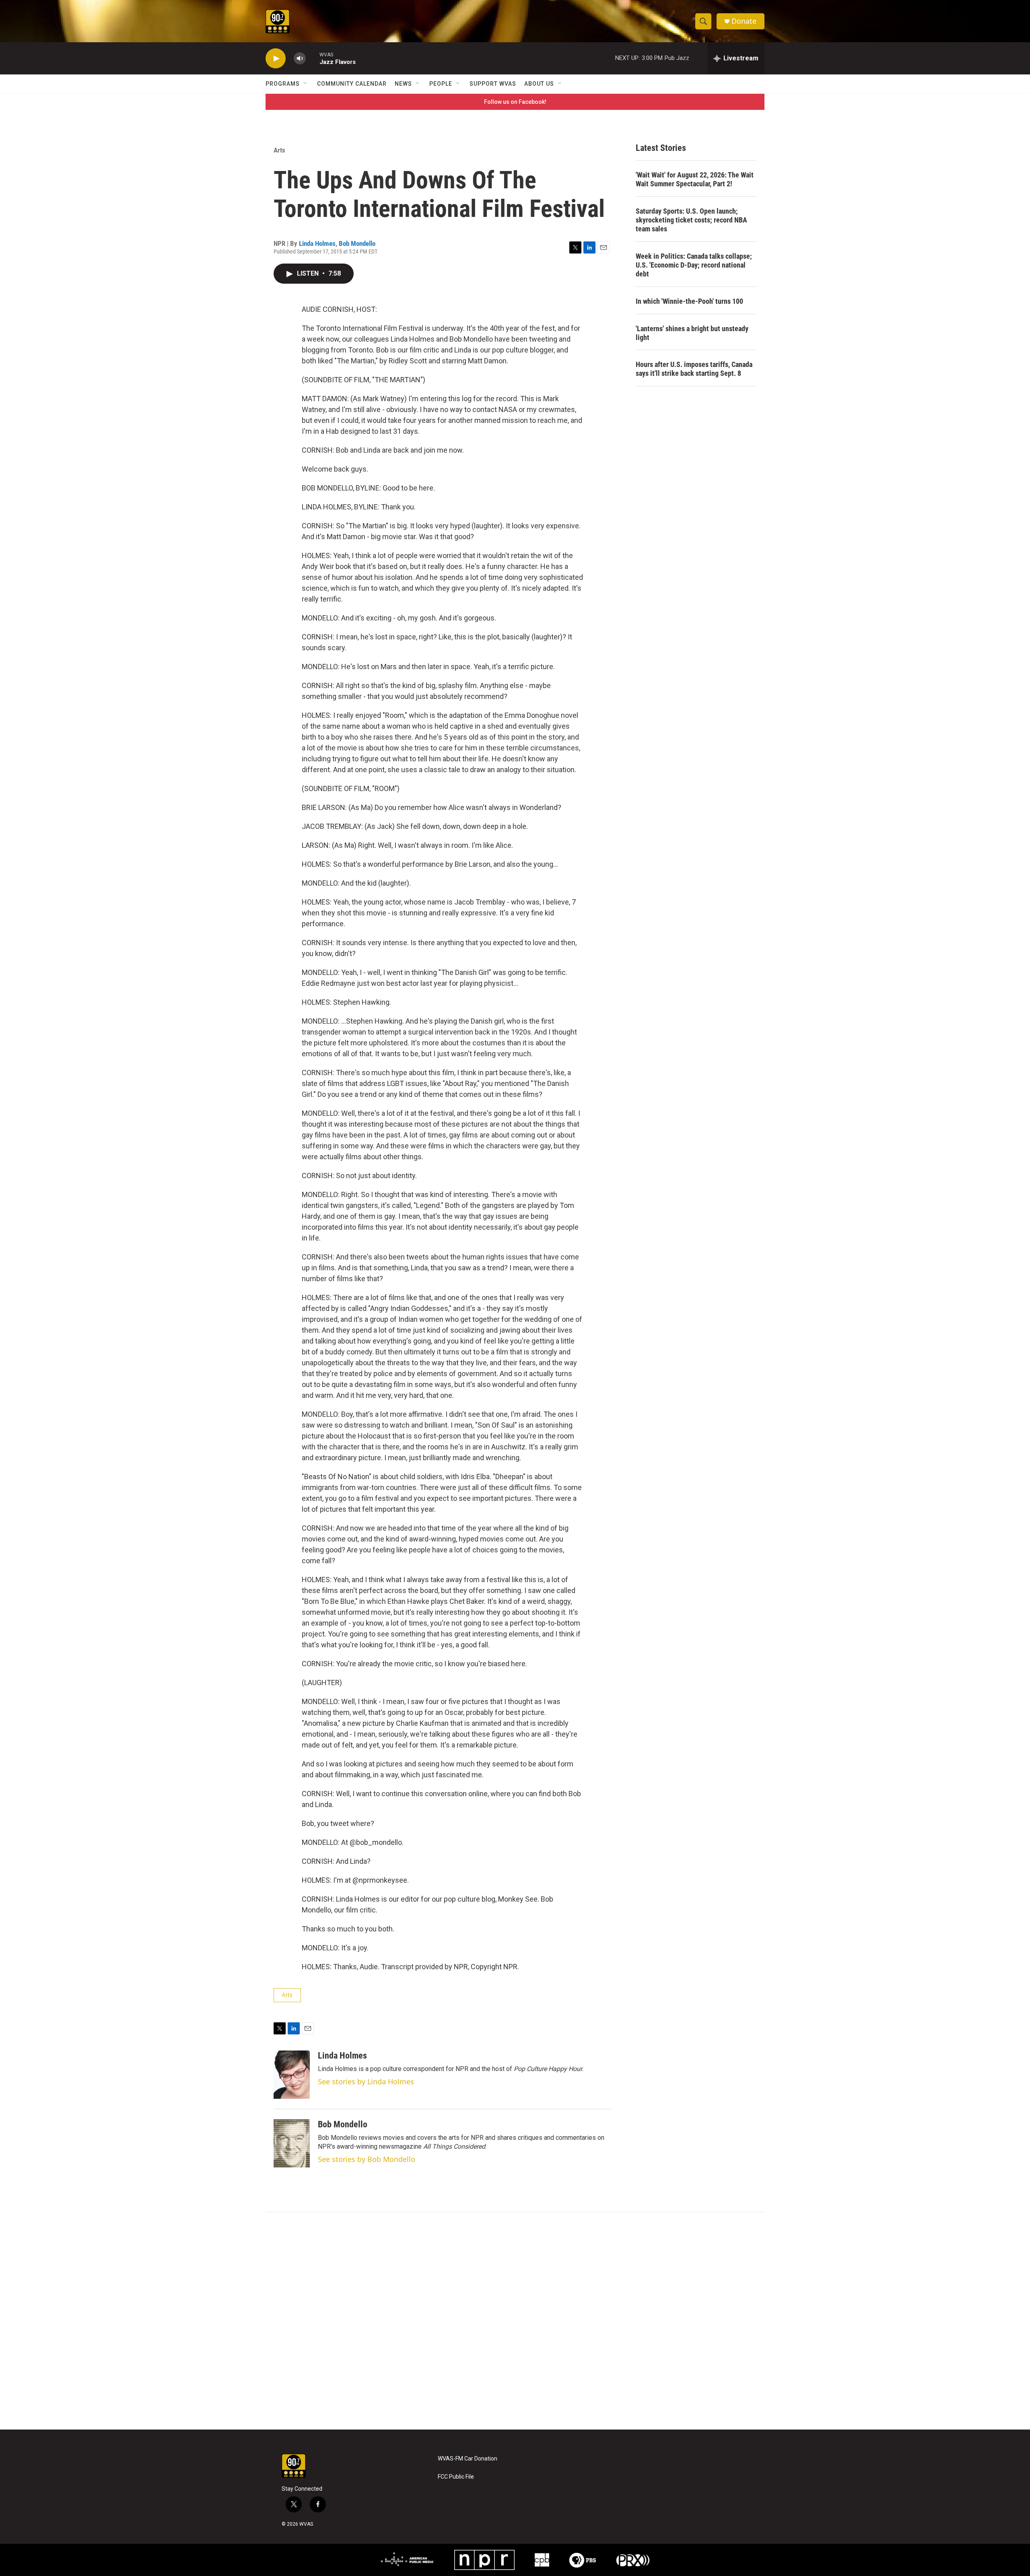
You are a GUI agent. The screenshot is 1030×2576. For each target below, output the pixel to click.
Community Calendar (352, 84)
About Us (539, 84)
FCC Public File (456, 2477)
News (403, 84)
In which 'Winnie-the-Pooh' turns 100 (689, 301)
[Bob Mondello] (292, 2143)
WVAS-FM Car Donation (468, 2459)
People (441, 84)
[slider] (313, 58)
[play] (276, 59)
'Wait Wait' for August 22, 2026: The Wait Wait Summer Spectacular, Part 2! (695, 179)
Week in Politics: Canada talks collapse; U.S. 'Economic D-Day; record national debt (694, 265)
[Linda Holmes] (292, 2075)
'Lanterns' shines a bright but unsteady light (692, 333)
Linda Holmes (317, 243)
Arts (279, 150)
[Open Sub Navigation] (306, 84)
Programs (283, 84)
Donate (744, 21)
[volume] (300, 59)
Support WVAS (493, 84)
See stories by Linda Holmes (366, 2081)
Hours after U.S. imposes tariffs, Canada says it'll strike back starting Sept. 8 (694, 369)
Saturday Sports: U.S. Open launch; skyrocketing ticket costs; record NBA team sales (691, 220)
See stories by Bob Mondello (367, 2159)
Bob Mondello (357, 243)
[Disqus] (515, 2321)
